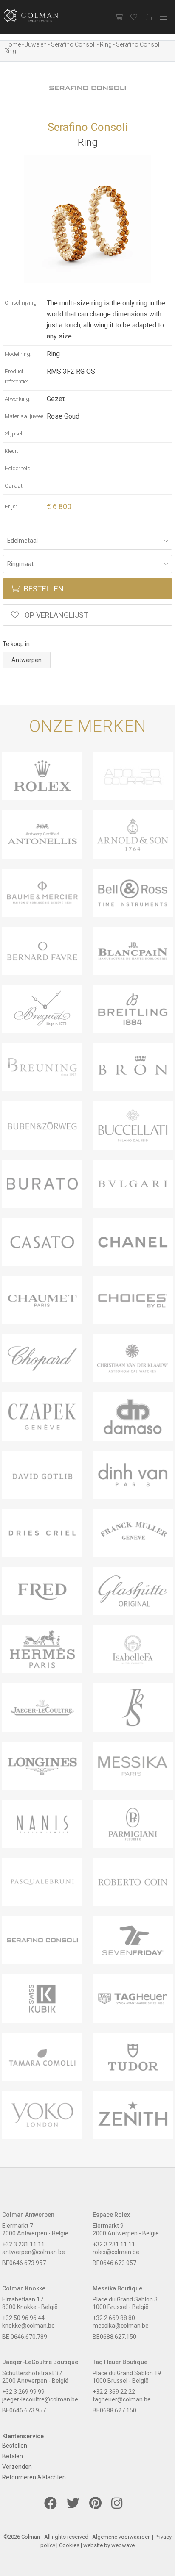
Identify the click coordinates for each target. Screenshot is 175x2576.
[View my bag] (119, 17)
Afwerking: (18, 399)
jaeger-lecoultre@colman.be (40, 2399)
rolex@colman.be (116, 2252)
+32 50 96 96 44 (23, 2318)
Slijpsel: (14, 434)
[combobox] (87, 541)
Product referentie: (16, 376)
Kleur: (11, 451)
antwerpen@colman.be (34, 2252)
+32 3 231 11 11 (23, 2244)
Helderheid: (18, 468)
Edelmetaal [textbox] (23, 541)
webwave (123, 2545)
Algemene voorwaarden (121, 2537)
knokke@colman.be (28, 2326)
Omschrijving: (21, 303)
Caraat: (14, 486)
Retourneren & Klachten (34, 2477)
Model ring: (18, 354)
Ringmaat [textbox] (20, 564)
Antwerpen (27, 660)
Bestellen (44, 589)
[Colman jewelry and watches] (38, 15)
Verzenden (17, 2467)
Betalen (13, 2456)
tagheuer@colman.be (122, 2399)
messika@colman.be (121, 2326)
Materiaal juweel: (25, 416)
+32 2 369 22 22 (114, 2392)
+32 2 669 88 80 (114, 2318)
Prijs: (11, 506)
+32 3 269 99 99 (23, 2392)
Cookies (69, 2545)
